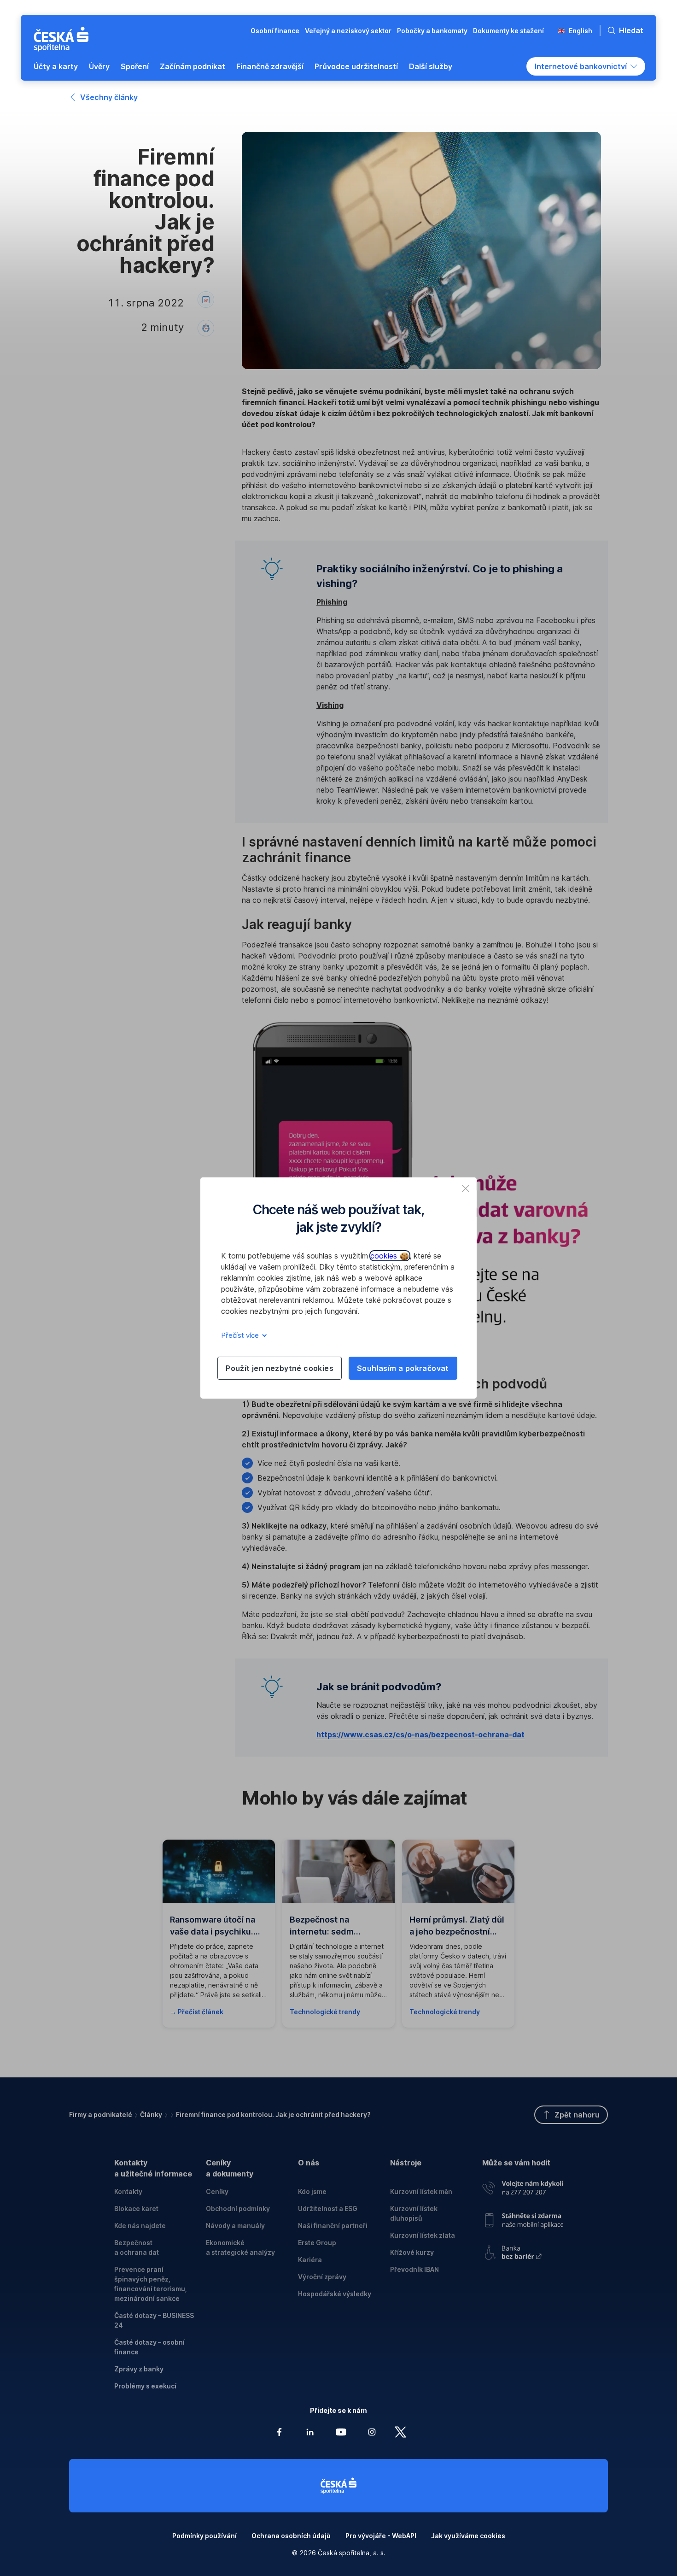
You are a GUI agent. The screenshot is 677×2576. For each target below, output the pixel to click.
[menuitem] (56, 66)
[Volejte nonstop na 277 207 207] (523, 2186)
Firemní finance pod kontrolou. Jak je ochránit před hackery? (273, 2114)
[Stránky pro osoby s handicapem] (523, 2250)
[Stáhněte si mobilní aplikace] (523, 2217)
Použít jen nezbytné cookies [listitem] (280, 1368)
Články (151, 2114)
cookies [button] (385, 1256)
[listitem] (466, 1188)
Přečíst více (241, 1335)
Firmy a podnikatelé (101, 2114)
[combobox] (586, 66)
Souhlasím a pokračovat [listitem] (403, 1368)
